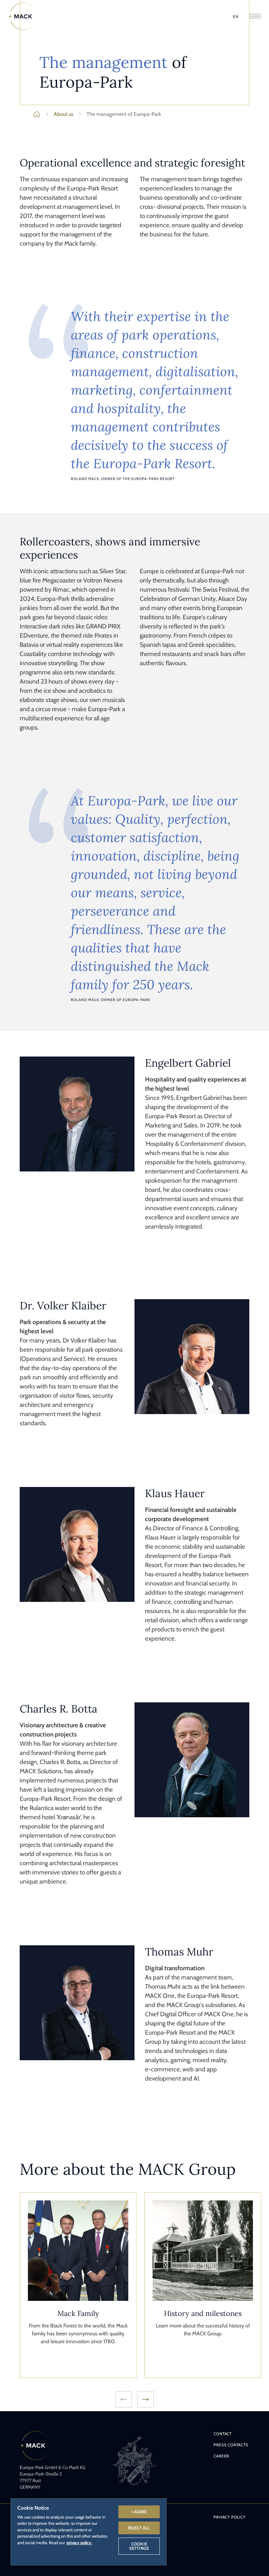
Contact (223, 2434)
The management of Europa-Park (124, 114)
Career (221, 2456)
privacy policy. (79, 2543)
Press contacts (231, 2445)
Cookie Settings (139, 2546)
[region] (89, 2532)
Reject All (139, 2528)
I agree (139, 2512)
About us (64, 114)
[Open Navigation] (255, 17)
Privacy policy (229, 2517)
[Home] (23, 16)
